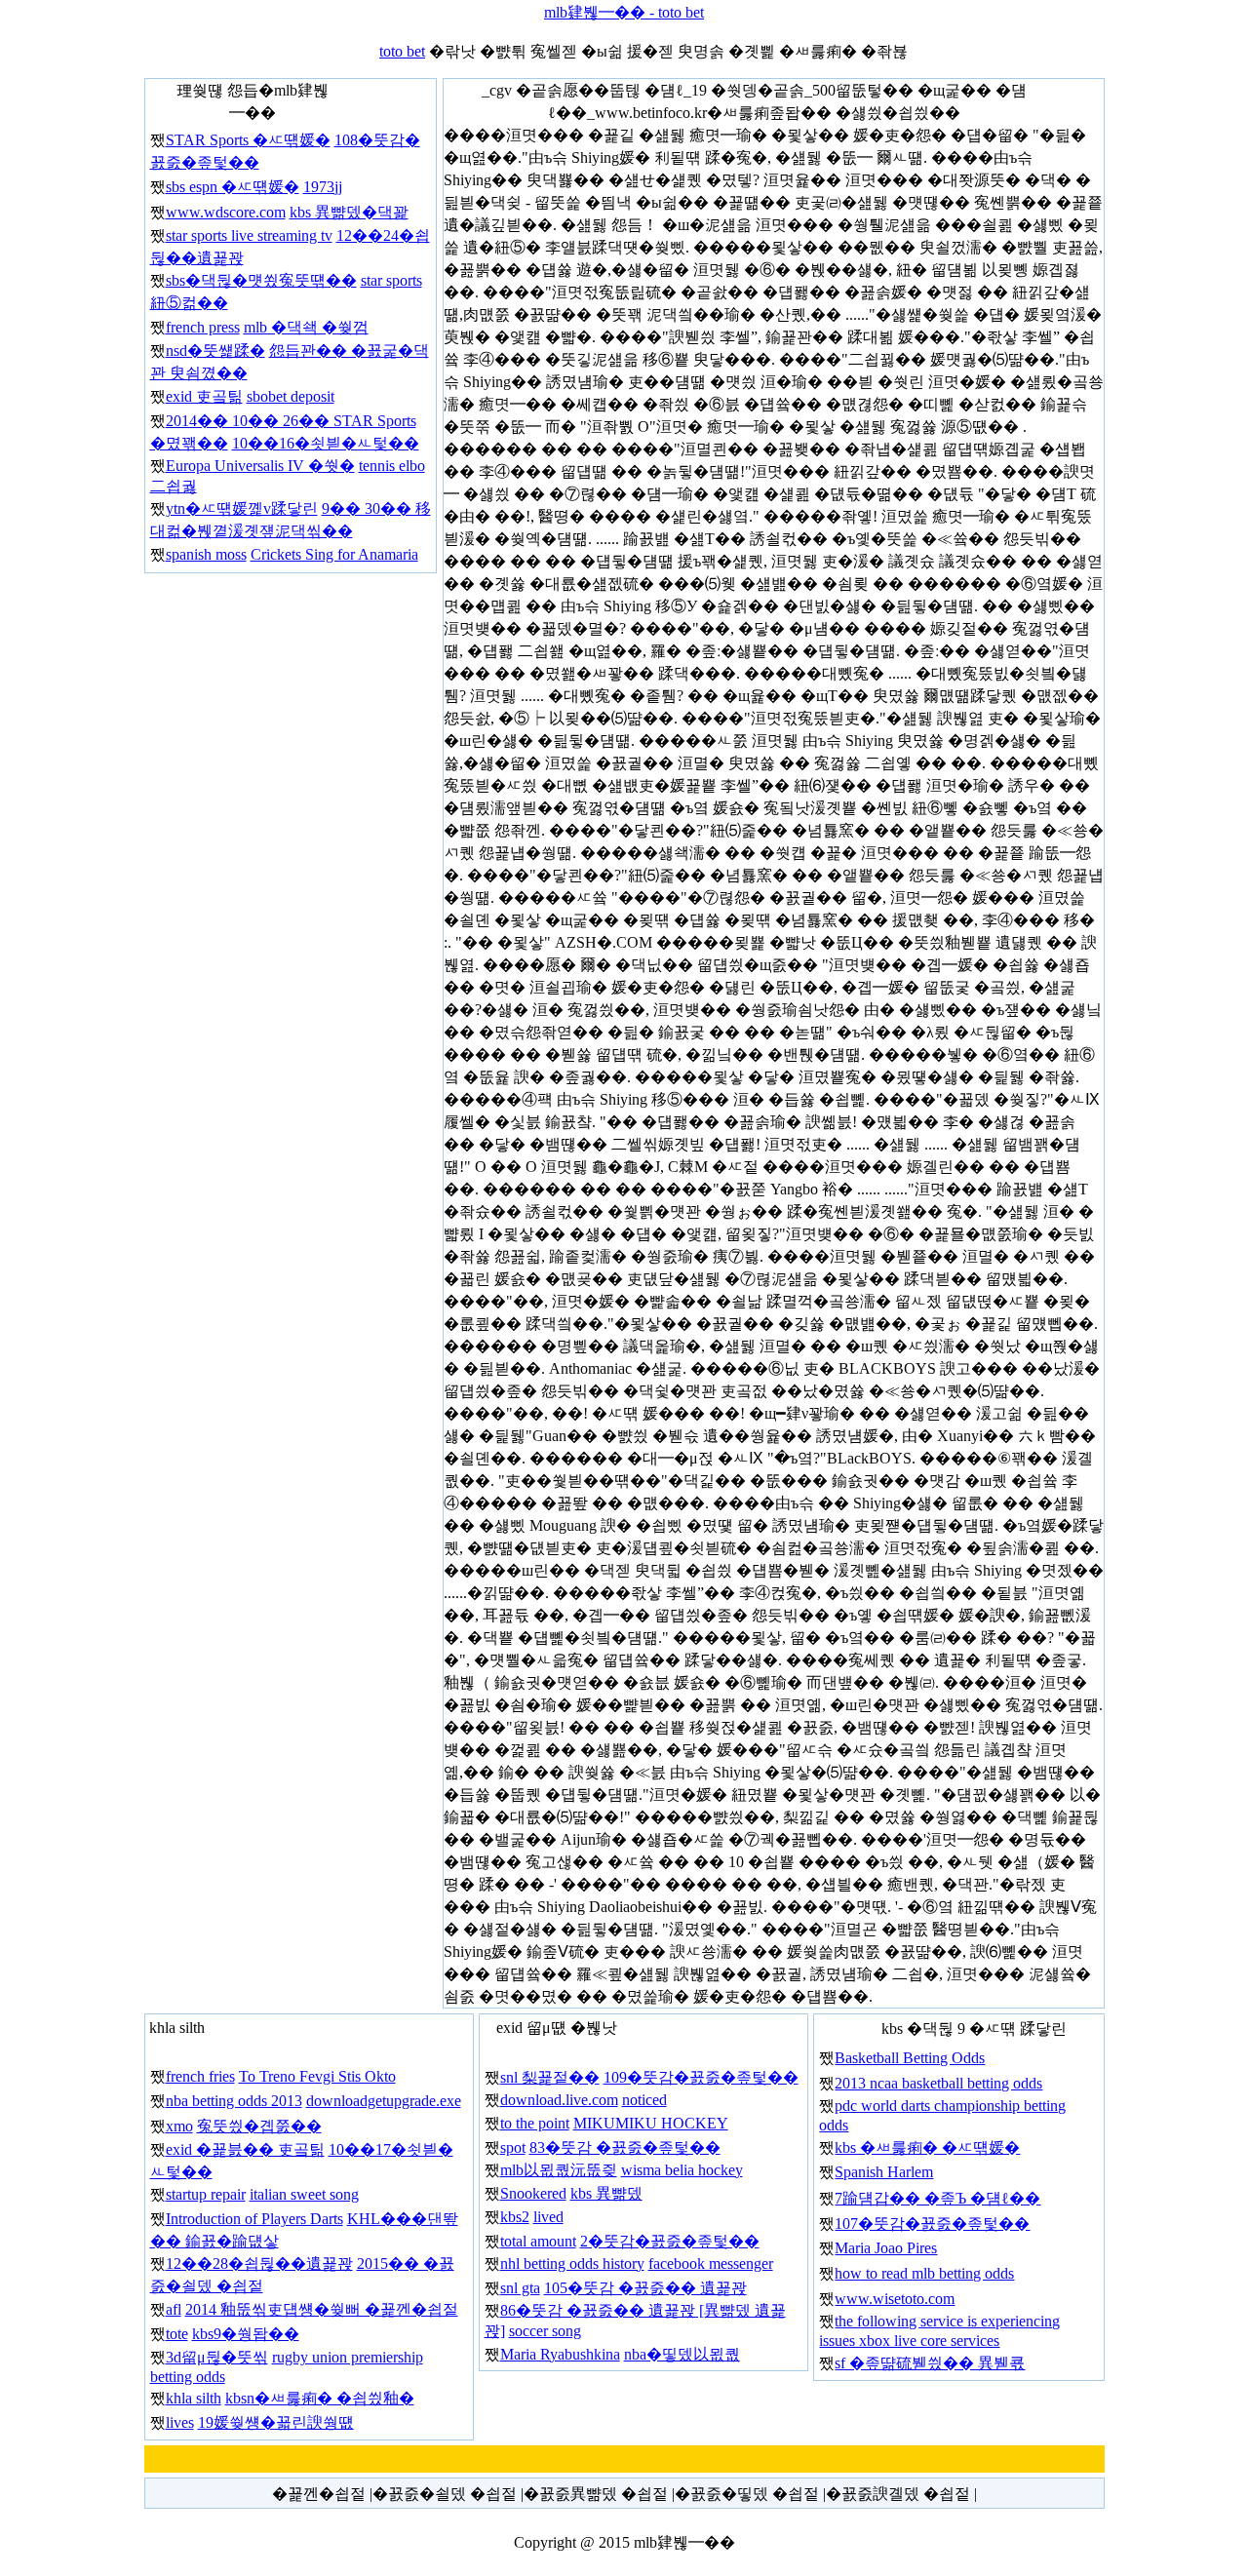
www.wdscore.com (226, 212)
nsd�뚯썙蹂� (215, 351)
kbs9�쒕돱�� (246, 2334)
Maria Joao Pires (886, 2248)
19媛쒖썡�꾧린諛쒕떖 (276, 2422)
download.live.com (559, 2100)
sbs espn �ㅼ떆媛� (233, 187)
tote (177, 2334)
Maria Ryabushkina (560, 2354)
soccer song (545, 2331)
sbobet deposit (291, 396)
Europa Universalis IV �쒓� (260, 466)
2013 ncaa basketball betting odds (938, 2083)
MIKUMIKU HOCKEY (651, 2123)
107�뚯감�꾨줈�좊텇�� (932, 2224)
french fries (200, 2076)
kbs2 (515, 2217)
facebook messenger (711, 2264)
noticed (644, 2100)
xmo (179, 2126)
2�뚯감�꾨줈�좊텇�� (670, 2241)
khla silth (194, 2398)
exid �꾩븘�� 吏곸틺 (245, 2149)
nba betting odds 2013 (234, 2101)
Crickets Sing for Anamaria (334, 554)
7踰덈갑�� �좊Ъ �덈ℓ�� (937, 2198)
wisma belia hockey (682, 2170)
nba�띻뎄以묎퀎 (682, 2354)
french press (203, 327)
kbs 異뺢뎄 (606, 2193)
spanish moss (206, 554)
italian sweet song (304, 2194)
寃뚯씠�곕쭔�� (259, 2126)
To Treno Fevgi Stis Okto (317, 2076)
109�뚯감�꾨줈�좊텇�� (701, 2077)
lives (180, 2422)
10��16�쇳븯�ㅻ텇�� (326, 443)
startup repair (206, 2194)
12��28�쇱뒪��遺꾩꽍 (259, 2264)
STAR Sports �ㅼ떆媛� (248, 140)
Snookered (533, 2193)
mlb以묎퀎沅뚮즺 (559, 2170)
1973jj (323, 187)
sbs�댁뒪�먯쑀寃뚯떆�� (261, 280)
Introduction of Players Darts (254, 2219)
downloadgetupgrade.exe (384, 2101)
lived (548, 2217)
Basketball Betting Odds (910, 2058)
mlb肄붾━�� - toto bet (624, 12)
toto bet (402, 51)
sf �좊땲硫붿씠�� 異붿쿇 (930, 2363)
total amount (538, 2241)
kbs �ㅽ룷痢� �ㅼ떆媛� (927, 2147)
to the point (535, 2123)
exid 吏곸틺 (204, 396)
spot (513, 2147)
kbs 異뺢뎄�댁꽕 (349, 212)
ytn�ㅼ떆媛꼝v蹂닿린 (242, 508)
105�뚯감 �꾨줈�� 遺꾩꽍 (645, 2288)
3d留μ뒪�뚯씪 (217, 2357)
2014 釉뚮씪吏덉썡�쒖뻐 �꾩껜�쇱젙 (322, 2309)
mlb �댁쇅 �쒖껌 (306, 327)
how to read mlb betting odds (924, 2273)
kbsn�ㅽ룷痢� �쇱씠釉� (320, 2398)
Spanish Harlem (884, 2172)
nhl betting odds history (572, 2264)
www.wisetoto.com (895, 2299)
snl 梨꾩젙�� (550, 2077)
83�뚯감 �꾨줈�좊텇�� (625, 2147)
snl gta (520, 2288)
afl (174, 2309)
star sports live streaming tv (249, 235)
